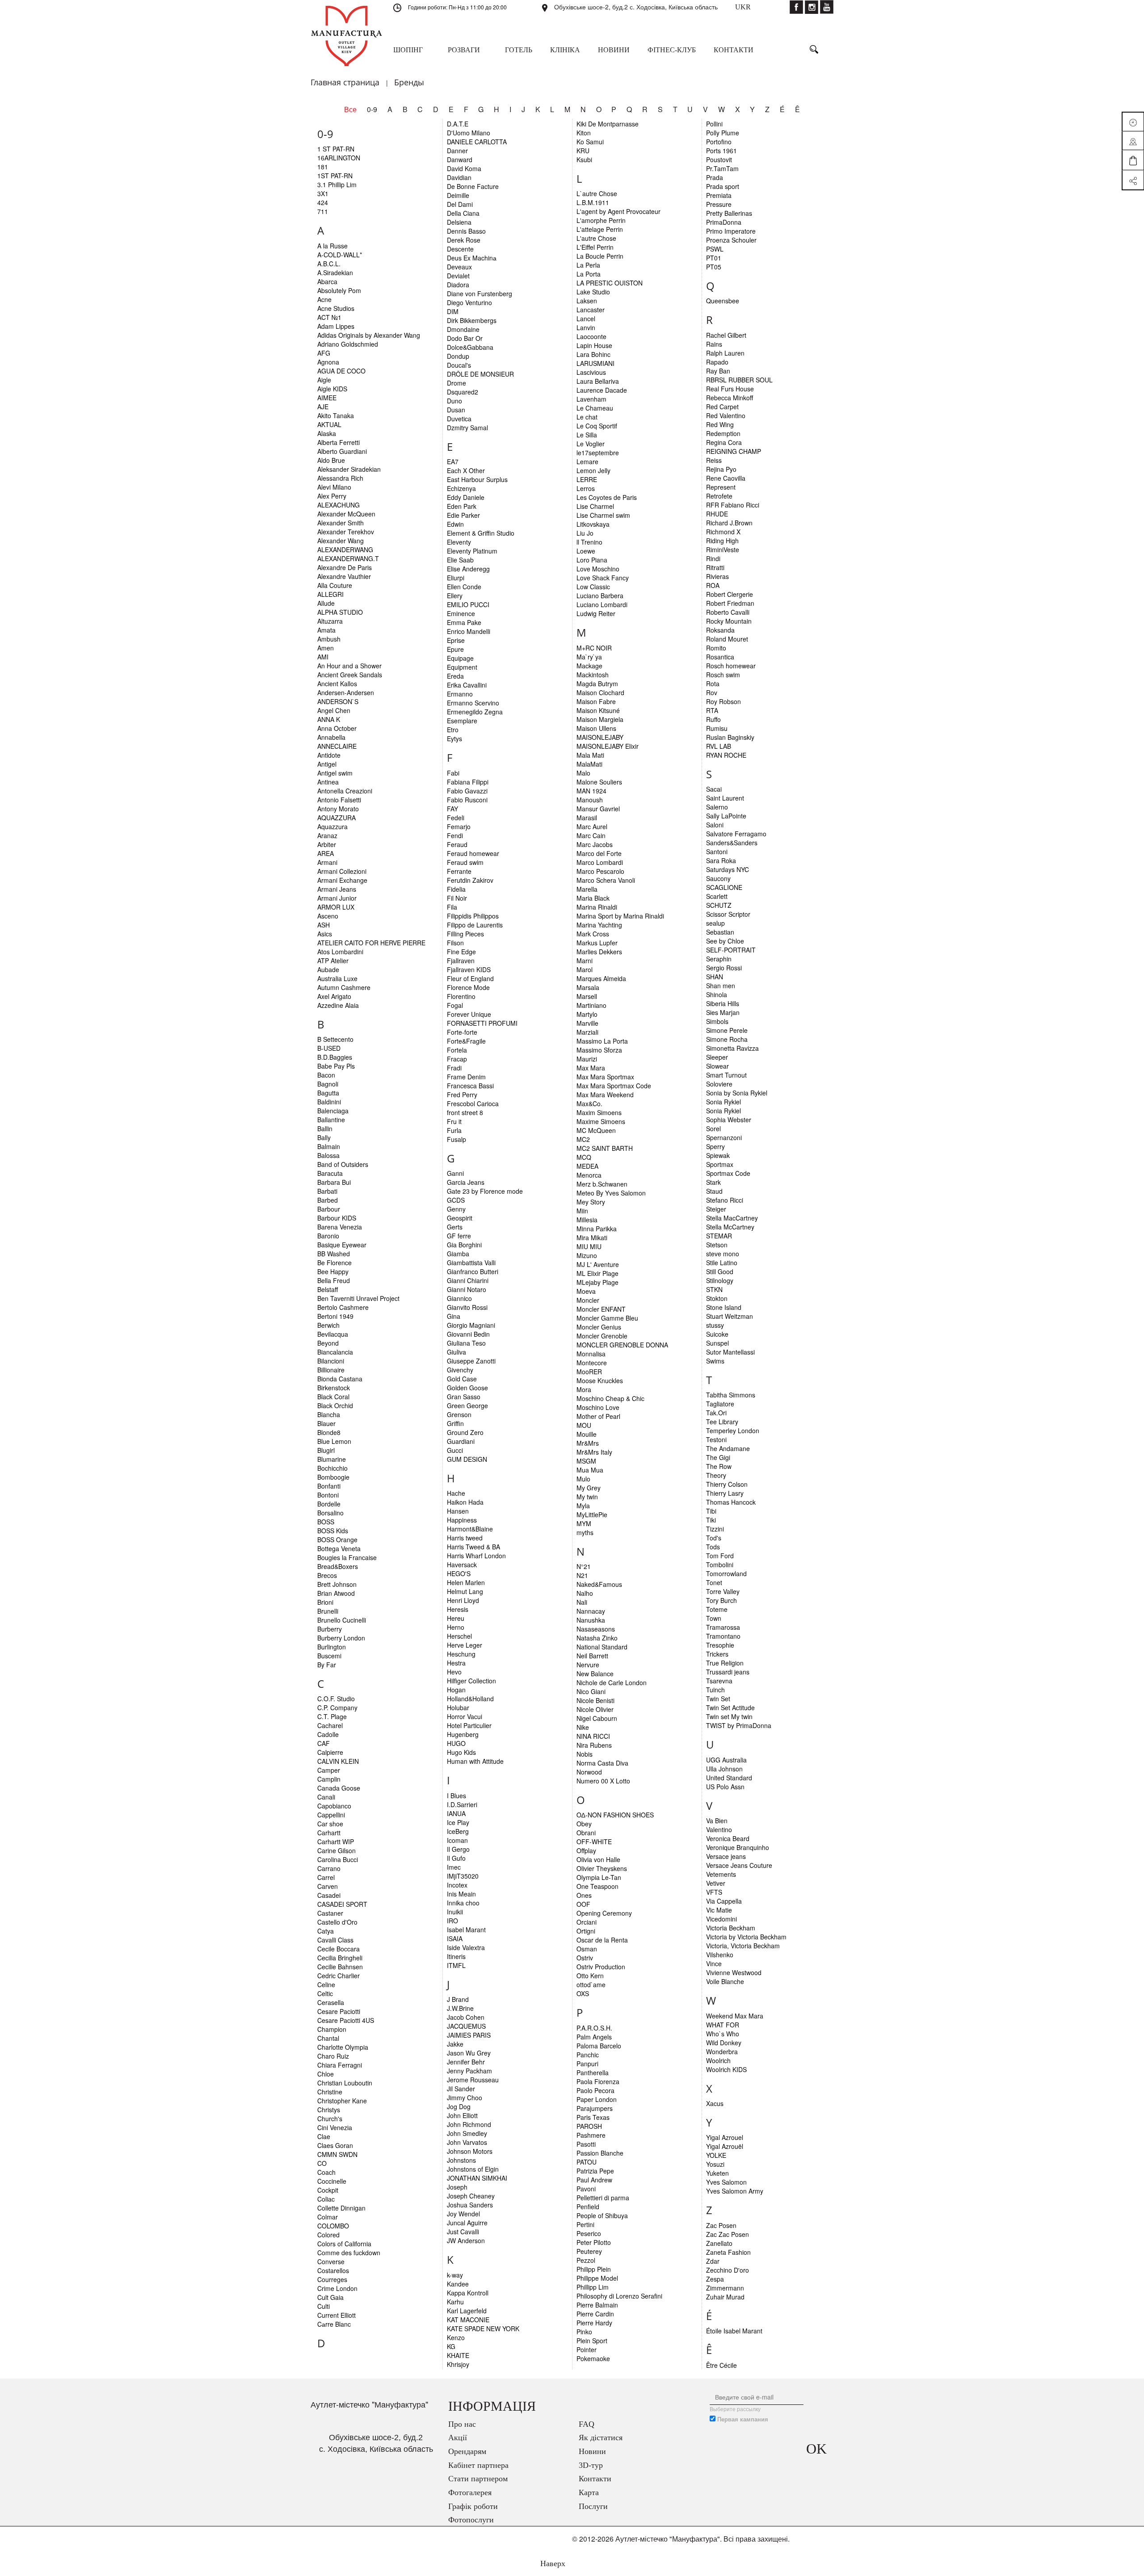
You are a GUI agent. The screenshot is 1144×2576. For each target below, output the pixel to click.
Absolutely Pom (339, 290)
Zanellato (719, 2243)
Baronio (328, 1236)
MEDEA (587, 1166)
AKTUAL (329, 424)
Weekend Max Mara (735, 2016)
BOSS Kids (333, 1531)
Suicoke (717, 1334)
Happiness (462, 1520)
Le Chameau (595, 408)
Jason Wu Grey (469, 2053)
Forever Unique (469, 1014)
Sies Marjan (723, 1012)
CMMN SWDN (337, 2154)
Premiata (719, 195)
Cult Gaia (330, 2297)
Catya (326, 1931)
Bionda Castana (340, 1379)
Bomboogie (333, 1477)
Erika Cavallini (467, 685)
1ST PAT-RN (335, 176)
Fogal (455, 1005)
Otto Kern (590, 1976)
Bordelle (329, 1504)
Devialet (458, 276)
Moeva (586, 1291)
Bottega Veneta (339, 1548)
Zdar (713, 2261)
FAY (452, 809)
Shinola (717, 994)
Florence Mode (468, 987)
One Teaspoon (597, 1886)
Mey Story (591, 1202)
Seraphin (719, 959)
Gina (454, 1316)
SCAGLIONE (724, 887)
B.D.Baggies (335, 1057)
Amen (326, 648)
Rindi (713, 558)
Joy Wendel (463, 2214)
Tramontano (723, 1636)
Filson (455, 943)
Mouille (587, 1434)
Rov (712, 692)
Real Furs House (730, 389)
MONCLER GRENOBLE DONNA (622, 1345)
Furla (454, 1130)
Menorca (589, 1175)
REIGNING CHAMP (734, 451)
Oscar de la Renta (602, 1940)
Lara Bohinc (593, 354)
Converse (331, 2261)
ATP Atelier (333, 961)
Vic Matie (719, 1910)
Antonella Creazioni (345, 791)
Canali (326, 1797)
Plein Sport (592, 2341)
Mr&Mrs (588, 1443)
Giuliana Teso (466, 1343)
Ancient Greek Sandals (350, 675)
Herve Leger (465, 1645)
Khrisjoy (458, 2364)
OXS (583, 1993)
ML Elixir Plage (597, 1273)
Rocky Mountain (729, 621)
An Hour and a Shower (349, 666)
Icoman (457, 1840)
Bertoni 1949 (335, 1316)
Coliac (326, 2199)
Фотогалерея (470, 2492)
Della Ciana (463, 213)
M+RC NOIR (594, 648)
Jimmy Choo (465, 2098)
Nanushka (591, 1620)
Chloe (326, 2074)
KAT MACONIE (468, 2320)
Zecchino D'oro (728, 2270)
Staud (714, 1191)
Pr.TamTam (722, 168)
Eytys (454, 738)
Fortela (457, 1050)
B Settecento (335, 1039)
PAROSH (589, 2126)
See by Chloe (725, 941)
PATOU (587, 2162)
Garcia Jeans (466, 1182)
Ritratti (715, 567)
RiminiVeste (723, 550)
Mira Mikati (592, 1238)
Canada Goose (339, 1788)
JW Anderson (466, 2240)
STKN (714, 1289)
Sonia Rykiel (723, 1102)
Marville (587, 1023)
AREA (326, 853)
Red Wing (720, 424)
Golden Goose (467, 1388)
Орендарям (467, 2451)
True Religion (725, 1663)
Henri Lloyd (463, 1600)
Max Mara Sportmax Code (614, 1086)
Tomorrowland (726, 1573)
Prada (715, 177)
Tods (713, 1547)
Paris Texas (593, 2117)
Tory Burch (721, 1600)
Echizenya (461, 488)
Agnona (328, 362)
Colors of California (344, 2244)
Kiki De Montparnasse (608, 124)
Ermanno (460, 694)
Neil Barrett (592, 1656)
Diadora (458, 285)
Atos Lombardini (340, 952)
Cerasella (331, 2002)
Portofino (719, 142)
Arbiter (327, 844)
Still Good (720, 1271)
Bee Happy (333, 1271)
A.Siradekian (335, 273)
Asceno (328, 916)
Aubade (328, 969)
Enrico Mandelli (469, 631)
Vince (714, 1963)
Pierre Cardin (595, 2314)
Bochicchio (332, 1468)
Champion (332, 2029)
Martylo (587, 1014)
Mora (584, 1389)
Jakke (455, 2044)
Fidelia (456, 889)
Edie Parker (463, 515)
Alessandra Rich (340, 478)
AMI (323, 657)
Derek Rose (464, 240)
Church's (330, 2119)
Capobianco (334, 1806)
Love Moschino (598, 569)
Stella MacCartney (732, 1218)
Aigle (324, 380)
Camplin (329, 1779)
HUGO (456, 1743)
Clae (324, 2136)
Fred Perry (462, 1095)
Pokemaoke (593, 2358)
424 (323, 202)
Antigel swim (335, 773)
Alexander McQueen (346, 514)
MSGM (586, 1461)
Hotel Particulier (469, 1725)
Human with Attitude (475, 1761)
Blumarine (332, 1459)
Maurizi (587, 1059)
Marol (585, 969)
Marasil (587, 818)
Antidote (329, 755)
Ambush (329, 639)
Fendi (455, 835)
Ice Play (458, 1822)
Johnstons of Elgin (473, 2169)
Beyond (328, 1343)
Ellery (455, 596)
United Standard (729, 1778)
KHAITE (458, 2355)
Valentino (719, 1829)
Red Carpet (722, 407)
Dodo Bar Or (465, 338)
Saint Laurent (725, 798)
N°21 (584, 1566)
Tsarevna (719, 1681)
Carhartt (329, 1833)
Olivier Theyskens (602, 1868)
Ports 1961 (721, 151)
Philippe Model (597, 2278)
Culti (324, 2306)
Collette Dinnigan (341, 2208)
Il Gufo (456, 1858)
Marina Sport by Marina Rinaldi (620, 916)
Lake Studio (593, 292)
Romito (716, 648)
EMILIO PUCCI (468, 604)
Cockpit (328, 2190)
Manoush (590, 800)
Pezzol (586, 2260)
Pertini (585, 2224)
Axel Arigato (334, 996)
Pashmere (591, 2135)
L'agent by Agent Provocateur (618, 211)
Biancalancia (335, 1352)
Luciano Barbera (600, 596)
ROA (713, 585)
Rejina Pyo (721, 469)
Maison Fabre (596, 701)
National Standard (602, 1647)
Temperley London (733, 1431)
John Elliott (462, 2115)
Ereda (455, 676)
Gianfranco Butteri (473, 1271)
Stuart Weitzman (730, 1316)
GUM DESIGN (467, 1459)
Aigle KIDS (332, 389)
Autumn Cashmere (344, 987)
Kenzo (456, 2337)
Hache (456, 1493)
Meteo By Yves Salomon (611, 1193)
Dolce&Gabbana (470, 347)
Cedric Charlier (339, 1976)
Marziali (587, 1032)
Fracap (457, 1059)
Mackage (589, 666)
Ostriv (585, 1958)
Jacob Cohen (466, 2017)
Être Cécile (721, 2365)
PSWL (715, 249)
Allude (326, 603)
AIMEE (327, 398)
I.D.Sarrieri (462, 1804)
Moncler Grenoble (602, 1336)
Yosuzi (715, 2164)
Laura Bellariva (598, 381)
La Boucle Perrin (600, 256)
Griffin (455, 1423)
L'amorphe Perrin (601, 220)
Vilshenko (720, 1955)
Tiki (711, 1520)
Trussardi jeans (728, 1672)
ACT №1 (329, 317)
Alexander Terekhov (346, 532)
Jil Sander (461, 2089)
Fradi (454, 1068)
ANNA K (329, 719)
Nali (582, 1602)
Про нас (462, 2424)
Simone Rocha (727, 1039)
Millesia (587, 1220)
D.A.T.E (458, 124)
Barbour (329, 1209)
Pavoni (586, 2189)
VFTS (714, 1892)
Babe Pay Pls (336, 1066)
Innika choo (463, 1903)
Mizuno (587, 1255)
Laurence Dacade (602, 390)
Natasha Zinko (597, 1638)
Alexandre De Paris (345, 567)
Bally (324, 1137)
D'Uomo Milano (469, 133)
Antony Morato (338, 809)
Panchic (588, 2055)
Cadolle (328, 1734)
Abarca (327, 281)
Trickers (717, 1654)
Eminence (461, 613)
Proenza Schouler (731, 240)
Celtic (325, 1993)
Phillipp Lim (593, 2287)
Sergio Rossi (724, 968)
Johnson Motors (470, 2151)
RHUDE (717, 514)
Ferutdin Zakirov (470, 880)
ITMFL (456, 1965)
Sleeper (717, 1057)
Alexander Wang (341, 541)
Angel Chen (334, 710)
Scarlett (717, 896)
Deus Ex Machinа (472, 258)
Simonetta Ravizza (732, 1048)
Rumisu (717, 728)
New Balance (595, 1674)
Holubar (458, 1708)
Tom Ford (720, 1556)
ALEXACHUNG (339, 505)
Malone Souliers (599, 782)
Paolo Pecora (595, 2090)
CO (322, 2163)
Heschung (461, 1654)
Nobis (585, 1754)
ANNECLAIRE (337, 746)
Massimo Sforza (599, 1050)
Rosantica (720, 657)
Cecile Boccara (339, 1949)
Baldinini (329, 1102)
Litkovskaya (593, 524)
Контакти (595, 2479)
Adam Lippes (336, 326)
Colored (328, 2235)
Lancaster (591, 310)
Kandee (458, 2284)
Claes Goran (335, 2145)
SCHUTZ (719, 905)
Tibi (711, 1511)
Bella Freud (334, 1280)
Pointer (587, 2349)
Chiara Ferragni (340, 2065)
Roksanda (720, 630)
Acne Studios (336, 308)
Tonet (714, 1582)
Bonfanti (329, 1486)
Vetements (721, 1874)
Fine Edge (461, 952)
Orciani (587, 1922)
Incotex (457, 1885)
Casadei (329, 1895)
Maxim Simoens (599, 1112)
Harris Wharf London (476, 1556)
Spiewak (718, 1155)
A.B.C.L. (329, 264)
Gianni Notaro (467, 1289)
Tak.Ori (716, 1413)
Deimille (458, 195)
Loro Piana (592, 560)
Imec (454, 1867)
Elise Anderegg (468, 569)
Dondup (458, 356)
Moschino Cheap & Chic (610, 1398)
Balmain (329, 1146)
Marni (585, 961)
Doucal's (459, 365)
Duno (454, 401)
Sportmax (720, 1164)
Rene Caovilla (726, 478)
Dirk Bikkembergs (472, 320)
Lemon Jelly (593, 470)
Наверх (552, 2563)
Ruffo (713, 719)
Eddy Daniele (466, 497)
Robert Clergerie (730, 594)
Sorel (713, 1129)
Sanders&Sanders (732, 843)
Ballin (325, 1129)
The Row (719, 1466)
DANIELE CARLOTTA (477, 142)
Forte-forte (462, 1032)
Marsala (588, 987)
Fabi (453, 773)
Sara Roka (721, 860)
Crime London (337, 2288)
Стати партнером (478, 2479)
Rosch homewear (731, 666)
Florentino (461, 996)
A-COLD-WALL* (340, 255)
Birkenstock (334, 1388)
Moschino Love (598, 1407)
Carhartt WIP (336, 1842)
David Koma (464, 168)
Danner (457, 151)
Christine (330, 2092)
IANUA (456, 1813)
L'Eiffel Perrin (595, 247)
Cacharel (330, 1725)
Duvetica (459, 419)
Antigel (327, 764)
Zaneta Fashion (728, 2252)
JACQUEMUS (466, 2026)
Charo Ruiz (333, 2056)
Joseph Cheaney (471, 2196)
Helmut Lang (465, 1591)
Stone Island (724, 1307)
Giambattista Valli (471, 1263)
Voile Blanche (725, 1981)
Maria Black (593, 898)
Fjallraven (461, 961)
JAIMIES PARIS (469, 2035)
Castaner (330, 1913)
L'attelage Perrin (600, 229)
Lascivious (591, 372)
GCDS (456, 1200)
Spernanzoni (724, 1137)
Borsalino (330, 1513)
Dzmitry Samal (467, 428)
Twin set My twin (729, 1716)
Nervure (588, 1665)
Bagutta (328, 1093)
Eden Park (462, 506)
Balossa (328, 1155)
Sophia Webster (729, 1120)
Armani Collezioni (342, 871)
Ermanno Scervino (473, 703)
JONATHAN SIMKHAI (477, 2178)
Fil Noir (457, 898)
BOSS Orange (337, 1540)
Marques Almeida (601, 978)
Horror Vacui (465, 1716)
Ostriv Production (601, 1967)
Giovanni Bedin (468, 1334)
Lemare (587, 461)
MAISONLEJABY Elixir (608, 746)
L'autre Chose (596, 238)
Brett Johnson (337, 1584)
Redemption (723, 433)
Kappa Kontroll (468, 2293)
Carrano (329, 1868)
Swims (715, 1361)
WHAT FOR (723, 2025)
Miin (582, 1211)
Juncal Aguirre (467, 2223)
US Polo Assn (725, 1787)
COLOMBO (333, 2226)
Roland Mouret (727, 639)
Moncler (588, 1300)
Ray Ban (718, 371)
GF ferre (459, 1236)
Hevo (454, 1672)
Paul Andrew (594, 2180)
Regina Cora (724, 442)
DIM (453, 311)
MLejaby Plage (597, 1282)
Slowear (717, 1066)
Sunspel (717, 1343)
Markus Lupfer (597, 943)
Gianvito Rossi (467, 1307)
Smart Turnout (726, 1075)
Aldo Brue (331, 460)
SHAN (715, 977)
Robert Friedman (730, 603)
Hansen (458, 1511)
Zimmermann (725, 2288)
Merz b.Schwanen (602, 1184)
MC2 (583, 1139)
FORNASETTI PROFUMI (482, 1023)
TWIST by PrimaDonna (739, 1725)
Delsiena (459, 222)
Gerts (455, 1227)
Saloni (715, 825)
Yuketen (717, 2173)
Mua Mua (590, 1470)
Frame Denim (466, 1077)
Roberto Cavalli (728, 612)
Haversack (462, 1565)
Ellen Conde (464, 587)
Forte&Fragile (466, 1041)
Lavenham (591, 399)
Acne (324, 299)
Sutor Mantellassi (730, 1352)
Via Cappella (724, 1901)
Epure (455, 649)
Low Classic (593, 587)
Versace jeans (726, 1856)
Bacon (326, 1075)
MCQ (584, 1157)
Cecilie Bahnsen (340, 1967)
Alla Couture (335, 585)
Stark (713, 1182)
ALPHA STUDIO (340, 612)
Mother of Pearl (598, 1416)
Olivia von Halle (598, 1859)
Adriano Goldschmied (348, 344)
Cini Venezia (335, 2127)
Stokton (717, 1298)
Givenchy (460, 1370)
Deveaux (459, 267)
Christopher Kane (342, 2101)
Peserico (589, 2233)
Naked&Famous (599, 1584)
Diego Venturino (469, 302)
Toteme (717, 1609)
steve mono (723, 1254)
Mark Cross (593, 934)
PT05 (714, 267)
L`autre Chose (597, 193)
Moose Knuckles (600, 1380)
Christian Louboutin (345, 2083)
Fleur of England (470, 978)
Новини (592, 2451)
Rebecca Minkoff (730, 398)
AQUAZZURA (336, 818)
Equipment (462, 667)
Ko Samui (590, 142)
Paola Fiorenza (598, 2081)
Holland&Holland (470, 1699)
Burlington (332, 1647)
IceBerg (458, 1831)
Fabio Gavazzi (467, 791)
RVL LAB (719, 746)
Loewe (586, 551)
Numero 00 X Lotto (603, 1781)
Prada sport (723, 186)
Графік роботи (473, 2506)
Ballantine (331, 1120)
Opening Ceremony (604, 1913)
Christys (329, 2110)
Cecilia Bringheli (340, 1958)
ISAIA (455, 1938)
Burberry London (341, 1638)
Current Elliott (336, 2315)
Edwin (455, 524)
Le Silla (587, 435)
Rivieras (717, 576)
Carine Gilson (336, 1850)
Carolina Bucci (338, 1859)
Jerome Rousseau (473, 2080)
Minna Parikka (597, 1229)
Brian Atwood (336, 1593)
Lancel (586, 319)
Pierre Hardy (594, 2323)
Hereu (456, 1618)
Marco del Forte (599, 853)
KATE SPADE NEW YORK (483, 2328)
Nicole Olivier (595, 1709)
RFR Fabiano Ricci (733, 505)
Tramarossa (723, 1627)
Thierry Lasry (725, 1493)
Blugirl (326, 1450)
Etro (453, 730)
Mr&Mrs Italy (594, 1452)
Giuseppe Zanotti (471, 1361)
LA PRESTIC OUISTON (610, 283)
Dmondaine (463, 329)
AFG (324, 353)
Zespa (715, 2279)
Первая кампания (743, 2419)
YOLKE (716, 2155)
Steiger (716, 1209)
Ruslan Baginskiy (730, 737)
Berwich (328, 1325)
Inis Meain (461, 1894)
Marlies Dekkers (599, 952)
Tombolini (720, 1565)
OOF (583, 1904)
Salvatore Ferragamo (736, 834)
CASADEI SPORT (342, 1904)
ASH (324, 925)
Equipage (460, 658)
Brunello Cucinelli (342, 1620)
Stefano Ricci (725, 1200)
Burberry (330, 1629)
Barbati (327, 1191)
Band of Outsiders (343, 1164)
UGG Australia (726, 1760)
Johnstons (461, 2160)
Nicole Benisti (595, 1700)
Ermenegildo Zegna (475, 712)
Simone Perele (727, 1030)
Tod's (714, 1538)
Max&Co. (589, 1103)
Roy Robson (723, 701)
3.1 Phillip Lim (337, 185)
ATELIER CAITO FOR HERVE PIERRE (371, 943)
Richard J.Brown (729, 523)
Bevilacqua (333, 1334)
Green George (467, 1405)
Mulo (583, 1479)
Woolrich (718, 2060)
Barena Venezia (340, 1227)
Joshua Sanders (470, 2205)
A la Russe (332, 246)
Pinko (584, 2332)
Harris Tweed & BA (473, 1547)
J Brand (458, 1999)
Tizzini (715, 1529)
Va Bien (717, 1821)
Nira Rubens (594, 1745)
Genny (456, 1209)
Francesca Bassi (470, 1086)
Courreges (332, 2279)
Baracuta (330, 1173)
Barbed (328, 1200)
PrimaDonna (724, 222)
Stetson (717, 1245)
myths (585, 1532)
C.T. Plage (332, 1716)
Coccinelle (332, 2181)
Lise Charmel (595, 506)
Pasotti (586, 2144)
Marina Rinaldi (597, 907)
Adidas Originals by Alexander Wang (369, 335)
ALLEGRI (330, 594)
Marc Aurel (592, 827)
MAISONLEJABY (600, 737)
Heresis (458, 1609)
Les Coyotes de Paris (607, 497)
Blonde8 (329, 1432)
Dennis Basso (466, 231)
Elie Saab (460, 560)
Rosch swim (723, 675)
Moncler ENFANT (601, 1309)
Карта (589, 2492)
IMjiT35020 (463, 1876)
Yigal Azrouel (725, 2137)
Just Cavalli (463, 2232)
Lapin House (594, 345)
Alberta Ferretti (339, 442)
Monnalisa (591, 1354)
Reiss (714, 460)
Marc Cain (591, 835)
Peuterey (589, 2251)
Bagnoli (328, 1084)
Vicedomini (721, 1919)
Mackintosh (593, 675)
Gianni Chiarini (468, 1280)
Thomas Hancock (731, 1502)
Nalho (585, 1593)
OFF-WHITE (594, 1842)
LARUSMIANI (595, 363)
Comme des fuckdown (349, 2253)
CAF (324, 1743)
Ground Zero (465, 1432)
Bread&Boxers (338, 1566)
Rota (713, 684)
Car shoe (330, 1824)
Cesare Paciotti (339, 2011)
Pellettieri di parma (603, 2198)
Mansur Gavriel (598, 809)
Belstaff (328, 1289)
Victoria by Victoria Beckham (746, 1937)
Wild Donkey (724, 2043)
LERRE (587, 479)
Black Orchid (335, 1405)
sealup (715, 923)
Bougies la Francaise (347, 1557)
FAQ (587, 2424)
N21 (582, 1575)
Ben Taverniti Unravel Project (358, 1298)
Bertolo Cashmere (343, 1307)
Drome (456, 383)
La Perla (588, 265)
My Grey (589, 1488)
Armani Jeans (337, 889)
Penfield (588, 2207)
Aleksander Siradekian (349, 469)
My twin (587, 1497)
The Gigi (718, 1457)
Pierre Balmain (597, 2305)
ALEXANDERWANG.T (348, 558)
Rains (714, 344)
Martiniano (591, 1005)
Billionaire (331, 1370)
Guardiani (461, 1441)
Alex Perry (332, 496)
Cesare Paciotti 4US (346, 2020)
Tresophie (720, 1645)
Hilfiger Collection (471, 1681)
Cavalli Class (335, 1940)
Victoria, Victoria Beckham (743, 1946)
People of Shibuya (602, 2215)
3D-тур (591, 2465)
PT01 (714, 258)
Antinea (328, 782)
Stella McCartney (730, 1227)
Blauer (326, 1423)
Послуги (593, 2506)
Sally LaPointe (726, 816)
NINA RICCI (593, 1736)
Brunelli (328, 1611)
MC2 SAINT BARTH (605, 1148)
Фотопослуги (471, 2520)
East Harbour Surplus (477, 479)
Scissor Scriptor (728, 914)
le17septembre (598, 453)
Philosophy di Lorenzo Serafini (619, 2296)
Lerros (586, 488)
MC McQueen (596, 1130)
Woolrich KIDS (726, 2069)
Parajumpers (595, 2108)
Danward (460, 159)
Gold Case (462, 1379)
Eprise (456, 640)
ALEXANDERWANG (345, 550)
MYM (584, 1523)
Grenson (459, 1414)
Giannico (459, 1298)
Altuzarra (330, 621)
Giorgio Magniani (471, 1325)
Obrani (586, 1833)
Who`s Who (723, 2034)
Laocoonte (591, 336)
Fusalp (456, 1139)
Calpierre (330, 1752)
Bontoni (328, 1495)
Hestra (456, 1663)
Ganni (455, 1173)
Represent (721, 487)
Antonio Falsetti (339, 800)
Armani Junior (337, 898)
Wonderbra (722, 2052)
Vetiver (716, 1883)
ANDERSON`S (338, 701)
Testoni (716, 1439)
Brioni (325, 1602)
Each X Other (466, 470)
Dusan (456, 410)
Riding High (722, 541)
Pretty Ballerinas (729, 213)
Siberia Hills (723, 1003)
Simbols (717, 1021)
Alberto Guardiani (342, 451)
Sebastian (720, 932)
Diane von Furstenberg (479, 294)
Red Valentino (726, 415)
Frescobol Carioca (473, 1103)
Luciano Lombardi (602, 604)
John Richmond (469, 2124)
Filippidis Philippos (473, 916)
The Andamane (728, 1448)
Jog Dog (459, 2106)
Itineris (456, 1956)
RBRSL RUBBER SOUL (739, 380)
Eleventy (459, 542)
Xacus (715, 2103)
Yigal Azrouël (725, 2146)
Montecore (592, 1363)
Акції (458, 2438)
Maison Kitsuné (598, 710)
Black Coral (333, 1397)
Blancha (329, 1414)
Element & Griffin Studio (481, 533)
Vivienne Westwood (734, 1972)
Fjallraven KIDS (469, 969)
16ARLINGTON (339, 158)
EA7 (453, 461)
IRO (452, 1921)
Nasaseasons (596, 1629)
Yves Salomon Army (735, 2191)
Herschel (459, 1636)
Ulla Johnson (724, 1769)
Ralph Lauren (725, 353)
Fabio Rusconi (467, 800)
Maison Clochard (600, 692)
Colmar (328, 2217)
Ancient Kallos (337, 684)
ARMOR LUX (336, 907)
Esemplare (462, 721)
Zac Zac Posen (728, 2234)
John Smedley (467, 2133)
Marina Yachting (599, 925)
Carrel (326, 1877)
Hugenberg (463, 1734)
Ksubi (584, 159)
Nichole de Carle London (612, 1682)
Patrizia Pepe (595, 2171)
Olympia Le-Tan (599, 1877)
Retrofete (719, 496)
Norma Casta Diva (602, 1763)
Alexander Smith (341, 523)
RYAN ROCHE (726, 755)
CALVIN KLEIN (338, 1761)
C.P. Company (337, 1708)
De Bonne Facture (473, 186)
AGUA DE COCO (341, 371)
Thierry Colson (727, 1484)
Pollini (714, 124)
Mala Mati (590, 755)
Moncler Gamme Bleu (607, 1318)
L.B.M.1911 (593, 202)
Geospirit (460, 1218)
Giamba (458, 1254)
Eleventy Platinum (472, 551)
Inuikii (455, 1912)
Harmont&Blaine (470, 1529)
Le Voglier (591, 444)
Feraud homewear (473, 853)
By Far (327, 1665)
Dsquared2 (463, 392)
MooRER (589, 1372)
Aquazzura (332, 827)
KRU (583, 151)
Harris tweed (465, 1538)
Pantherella (593, 2073)
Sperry (715, 1146)
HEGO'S (459, 1573)
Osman (587, 1949)
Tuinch (715, 1690)
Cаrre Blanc (334, 2324)
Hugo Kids (461, 1752)
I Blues (456, 1796)
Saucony (718, 878)
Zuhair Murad (725, 2297)
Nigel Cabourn (597, 1718)
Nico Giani (591, 1691)
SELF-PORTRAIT (731, 950)
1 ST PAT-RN (336, 149)
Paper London (597, 2099)
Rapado (717, 362)
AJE (323, 407)
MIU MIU (589, 1246)
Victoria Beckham (731, 1928)
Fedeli (456, 818)
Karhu (455, 2302)
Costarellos (333, 2270)
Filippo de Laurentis (475, 925)
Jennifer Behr (466, 2062)
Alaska (327, 433)
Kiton (584, 133)
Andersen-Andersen (346, 692)
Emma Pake (464, 622)
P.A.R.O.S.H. (594, 2028)
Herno (456, 1627)
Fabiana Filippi (468, 782)
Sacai (714, 789)
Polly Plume (723, 133)
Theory (716, 1475)
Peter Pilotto (594, 2242)
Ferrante (459, 871)
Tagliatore (720, 1404)
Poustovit (719, 159)
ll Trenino (589, 542)
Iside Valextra (466, 1947)
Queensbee (723, 301)
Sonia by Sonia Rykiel (737, 1093)
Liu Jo (585, 533)
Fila (452, 907)
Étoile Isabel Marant (734, 2331)
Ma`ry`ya (589, 657)
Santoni (717, 852)
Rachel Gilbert (726, 335)
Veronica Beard (728, 1838)
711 (323, 211)
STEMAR (719, 1236)
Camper (329, 1770)
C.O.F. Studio (336, 1699)
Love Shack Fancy (603, 578)
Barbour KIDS (337, 1218)
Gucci (455, 1450)
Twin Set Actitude (730, 1708)
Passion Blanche (600, 2153)
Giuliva (456, 1352)
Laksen (587, 301)
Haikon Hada (465, 1502)
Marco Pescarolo (600, 871)
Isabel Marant (466, 1930)
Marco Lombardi (600, 862)
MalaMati (589, 764)
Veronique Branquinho (738, 1847)
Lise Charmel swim (603, 515)
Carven (328, 1886)
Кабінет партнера (478, 2465)
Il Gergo (458, 1849)
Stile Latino (722, 1263)
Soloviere (719, 1084)
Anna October (337, 728)
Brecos (327, 1575)
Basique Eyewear (342, 1245)
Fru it (454, 1121)
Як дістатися (601, 2438)
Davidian (459, 177)
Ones (584, 1895)
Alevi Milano (334, 487)
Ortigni (586, 1931)
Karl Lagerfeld (467, 2311)
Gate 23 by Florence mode (485, 1191)
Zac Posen (721, 2225)
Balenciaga (333, 1111)
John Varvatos (467, 2142)
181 (323, 167)
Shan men (721, 986)
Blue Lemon (334, 1441)
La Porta (589, 274)
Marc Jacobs (595, 844)
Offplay (586, 1850)
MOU (584, 1425)
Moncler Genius (599, 1327)
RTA (712, 710)
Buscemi (329, 1656)
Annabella (331, 737)
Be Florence (334, 1263)
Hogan (456, 1690)
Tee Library (722, 1422)
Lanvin (586, 327)
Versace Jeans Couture (739, 1865)
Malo (583, 773)
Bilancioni (331, 1361)
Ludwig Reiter (596, 613)
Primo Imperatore (731, 231)
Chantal (328, 2038)
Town (714, 1618)
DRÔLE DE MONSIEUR (480, 374)
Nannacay (591, 1611)
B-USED (329, 1048)
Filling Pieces (465, 934)
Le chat (587, 417)
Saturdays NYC (728, 869)
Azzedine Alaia (338, 1005)
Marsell (587, 996)
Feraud (457, 844)
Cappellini (331, 1815)
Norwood (589, 1772)
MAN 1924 (591, 791)
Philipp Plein (594, 2269)
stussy (715, 1325)
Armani (327, 862)
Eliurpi (456, 578)
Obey (584, 1824)
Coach (326, 2172)
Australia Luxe (337, 978)
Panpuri (587, 2064)
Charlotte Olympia (343, 2047)
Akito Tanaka (336, 415)
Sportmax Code (728, 1173)
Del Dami (460, 204)
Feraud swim (465, 862)
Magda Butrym (597, 684)
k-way (455, 2275)
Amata (326, 630)
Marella (587, 889)
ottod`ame (591, 1984)
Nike (583, 1727)
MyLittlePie (592, 1515)
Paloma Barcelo (599, 2046)
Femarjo (459, 827)
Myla (583, 1506)
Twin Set (718, 1699)
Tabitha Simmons (731, 1395)
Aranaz (327, 835)
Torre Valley (723, 1591)
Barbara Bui (334, 1182)
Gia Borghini (464, 1245)
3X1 (323, 193)
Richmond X (723, 532)
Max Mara (591, 1068)
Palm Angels (594, 2037)
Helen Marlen (466, 1582)
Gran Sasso (464, 1397)
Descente (460, 249)
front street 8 (465, 1112)
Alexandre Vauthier (344, 576)
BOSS (326, 1522)
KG (451, 2346)
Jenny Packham (469, 2071)
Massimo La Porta (602, 1041)
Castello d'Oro (337, 1922)
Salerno (717, 807)
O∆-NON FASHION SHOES (615, 1815)
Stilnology (720, 1280)
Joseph (457, 2187)
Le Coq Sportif (597, 426)
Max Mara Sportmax (605, 1077)
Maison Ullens (596, 728)
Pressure (719, 204)
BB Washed (334, 1254)
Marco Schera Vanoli (606, 880)
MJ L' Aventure (598, 1264)
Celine (326, 1984)
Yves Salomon (726, 2182)
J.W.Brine (460, 2008)
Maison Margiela (600, 719)
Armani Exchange (342, 880)
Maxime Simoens (601, 1121)
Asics (325, 934)
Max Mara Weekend (605, 1095)
